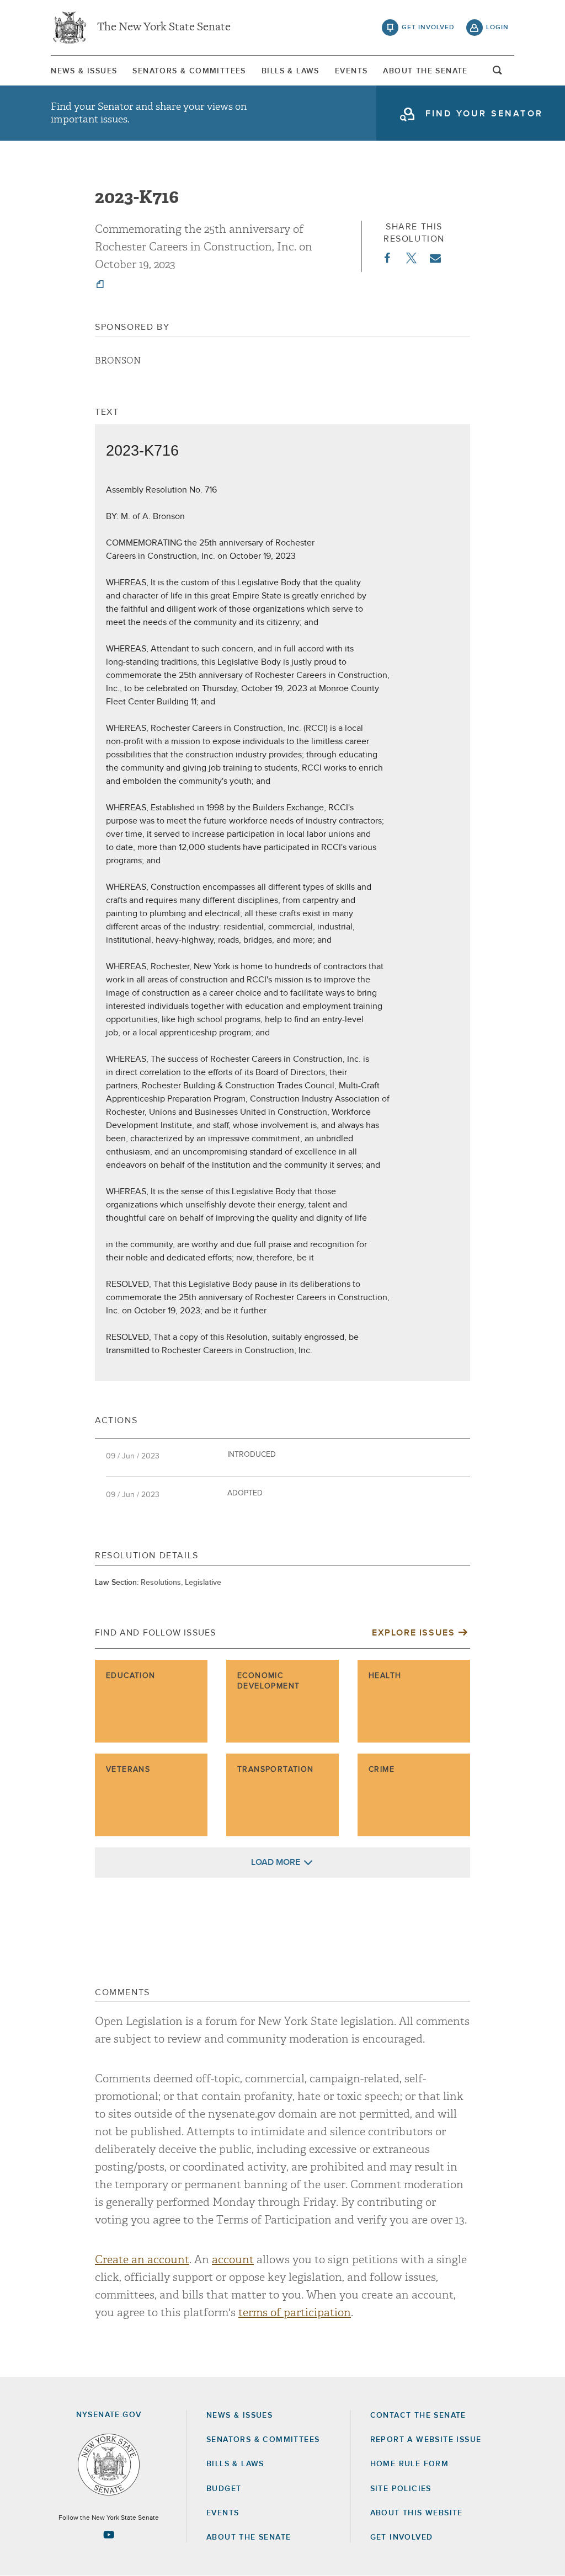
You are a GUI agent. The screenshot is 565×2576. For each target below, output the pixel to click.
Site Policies (401, 2489)
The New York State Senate (164, 28)
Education (131, 1676)
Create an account (142, 2260)
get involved (428, 28)
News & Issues (84, 71)
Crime (382, 1770)
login (497, 28)
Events (351, 71)
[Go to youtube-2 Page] (109, 2535)
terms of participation (295, 2313)
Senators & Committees (189, 71)
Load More (276, 1862)
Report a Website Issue (426, 2440)
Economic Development (268, 1681)
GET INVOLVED (402, 2537)
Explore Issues (413, 1633)
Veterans (128, 1770)
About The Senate (425, 71)
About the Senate (249, 2537)
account (233, 2260)
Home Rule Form (410, 2464)
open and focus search (498, 73)
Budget (224, 2489)
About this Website (417, 2513)
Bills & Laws (291, 71)
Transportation (276, 1770)
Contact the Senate (418, 2415)
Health (385, 1676)
